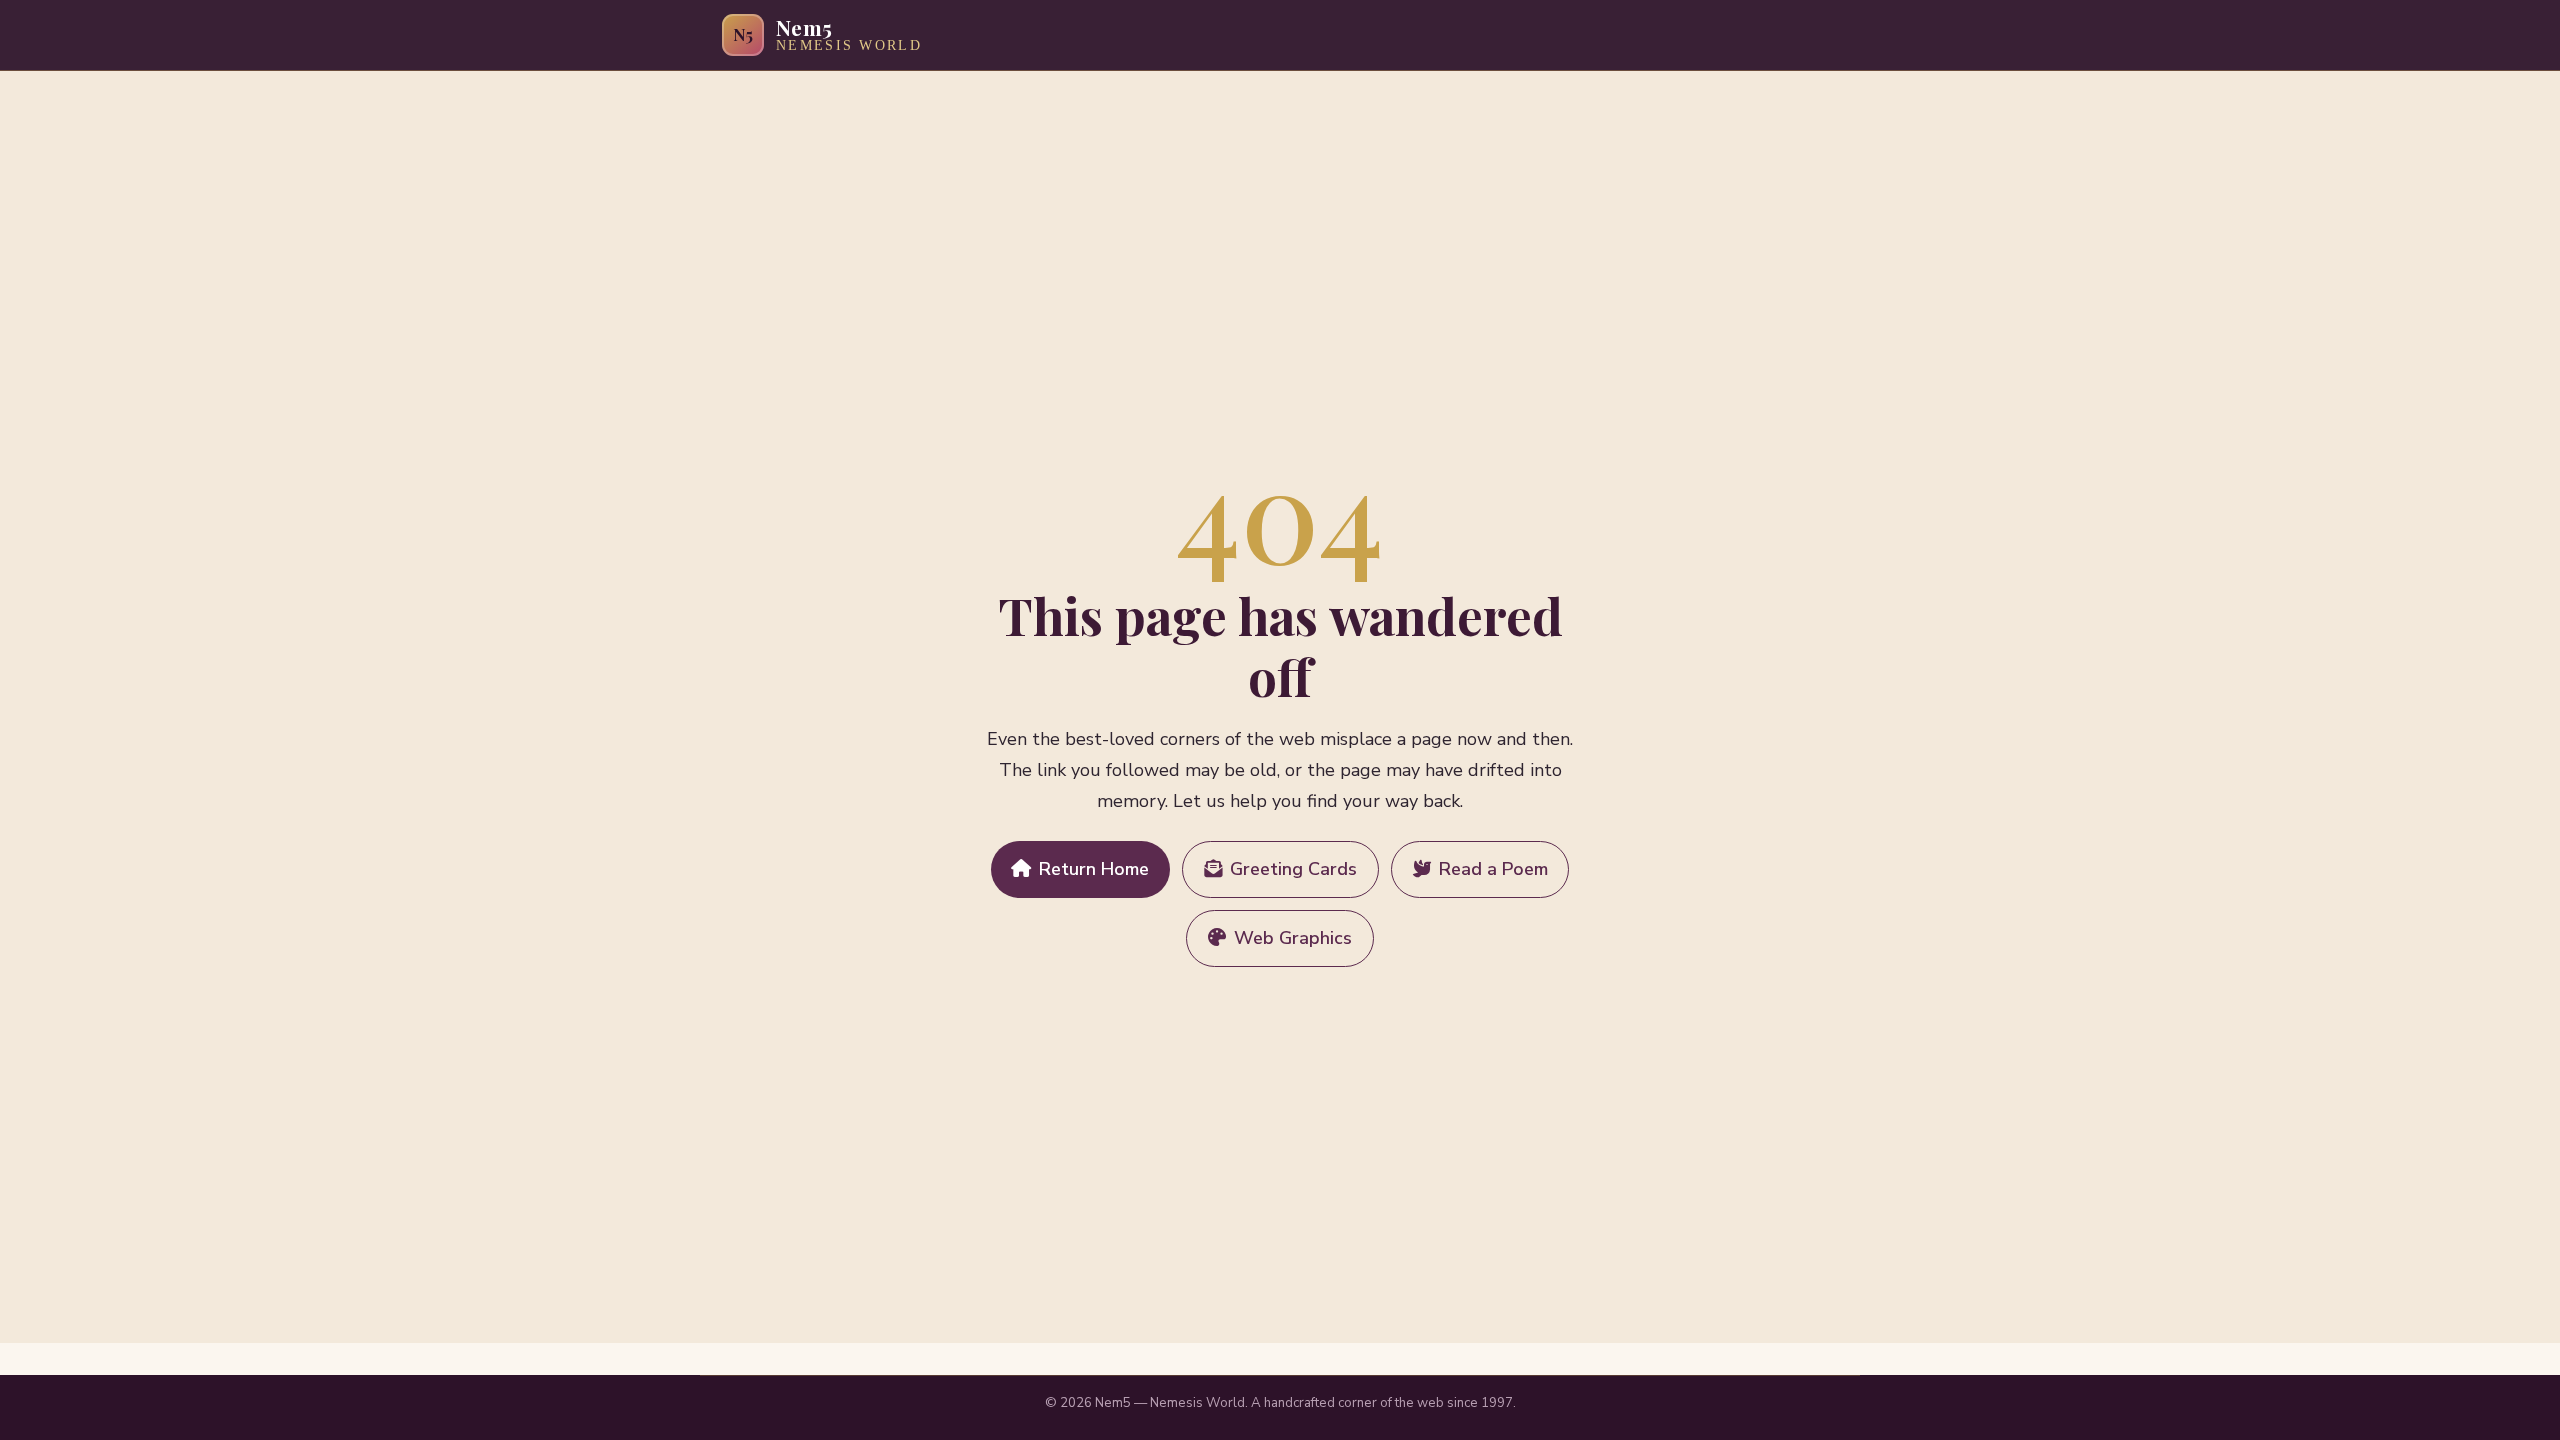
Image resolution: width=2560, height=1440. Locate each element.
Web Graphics (1293, 938)
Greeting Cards (1293, 869)
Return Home (1094, 869)
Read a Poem (1493, 869)
